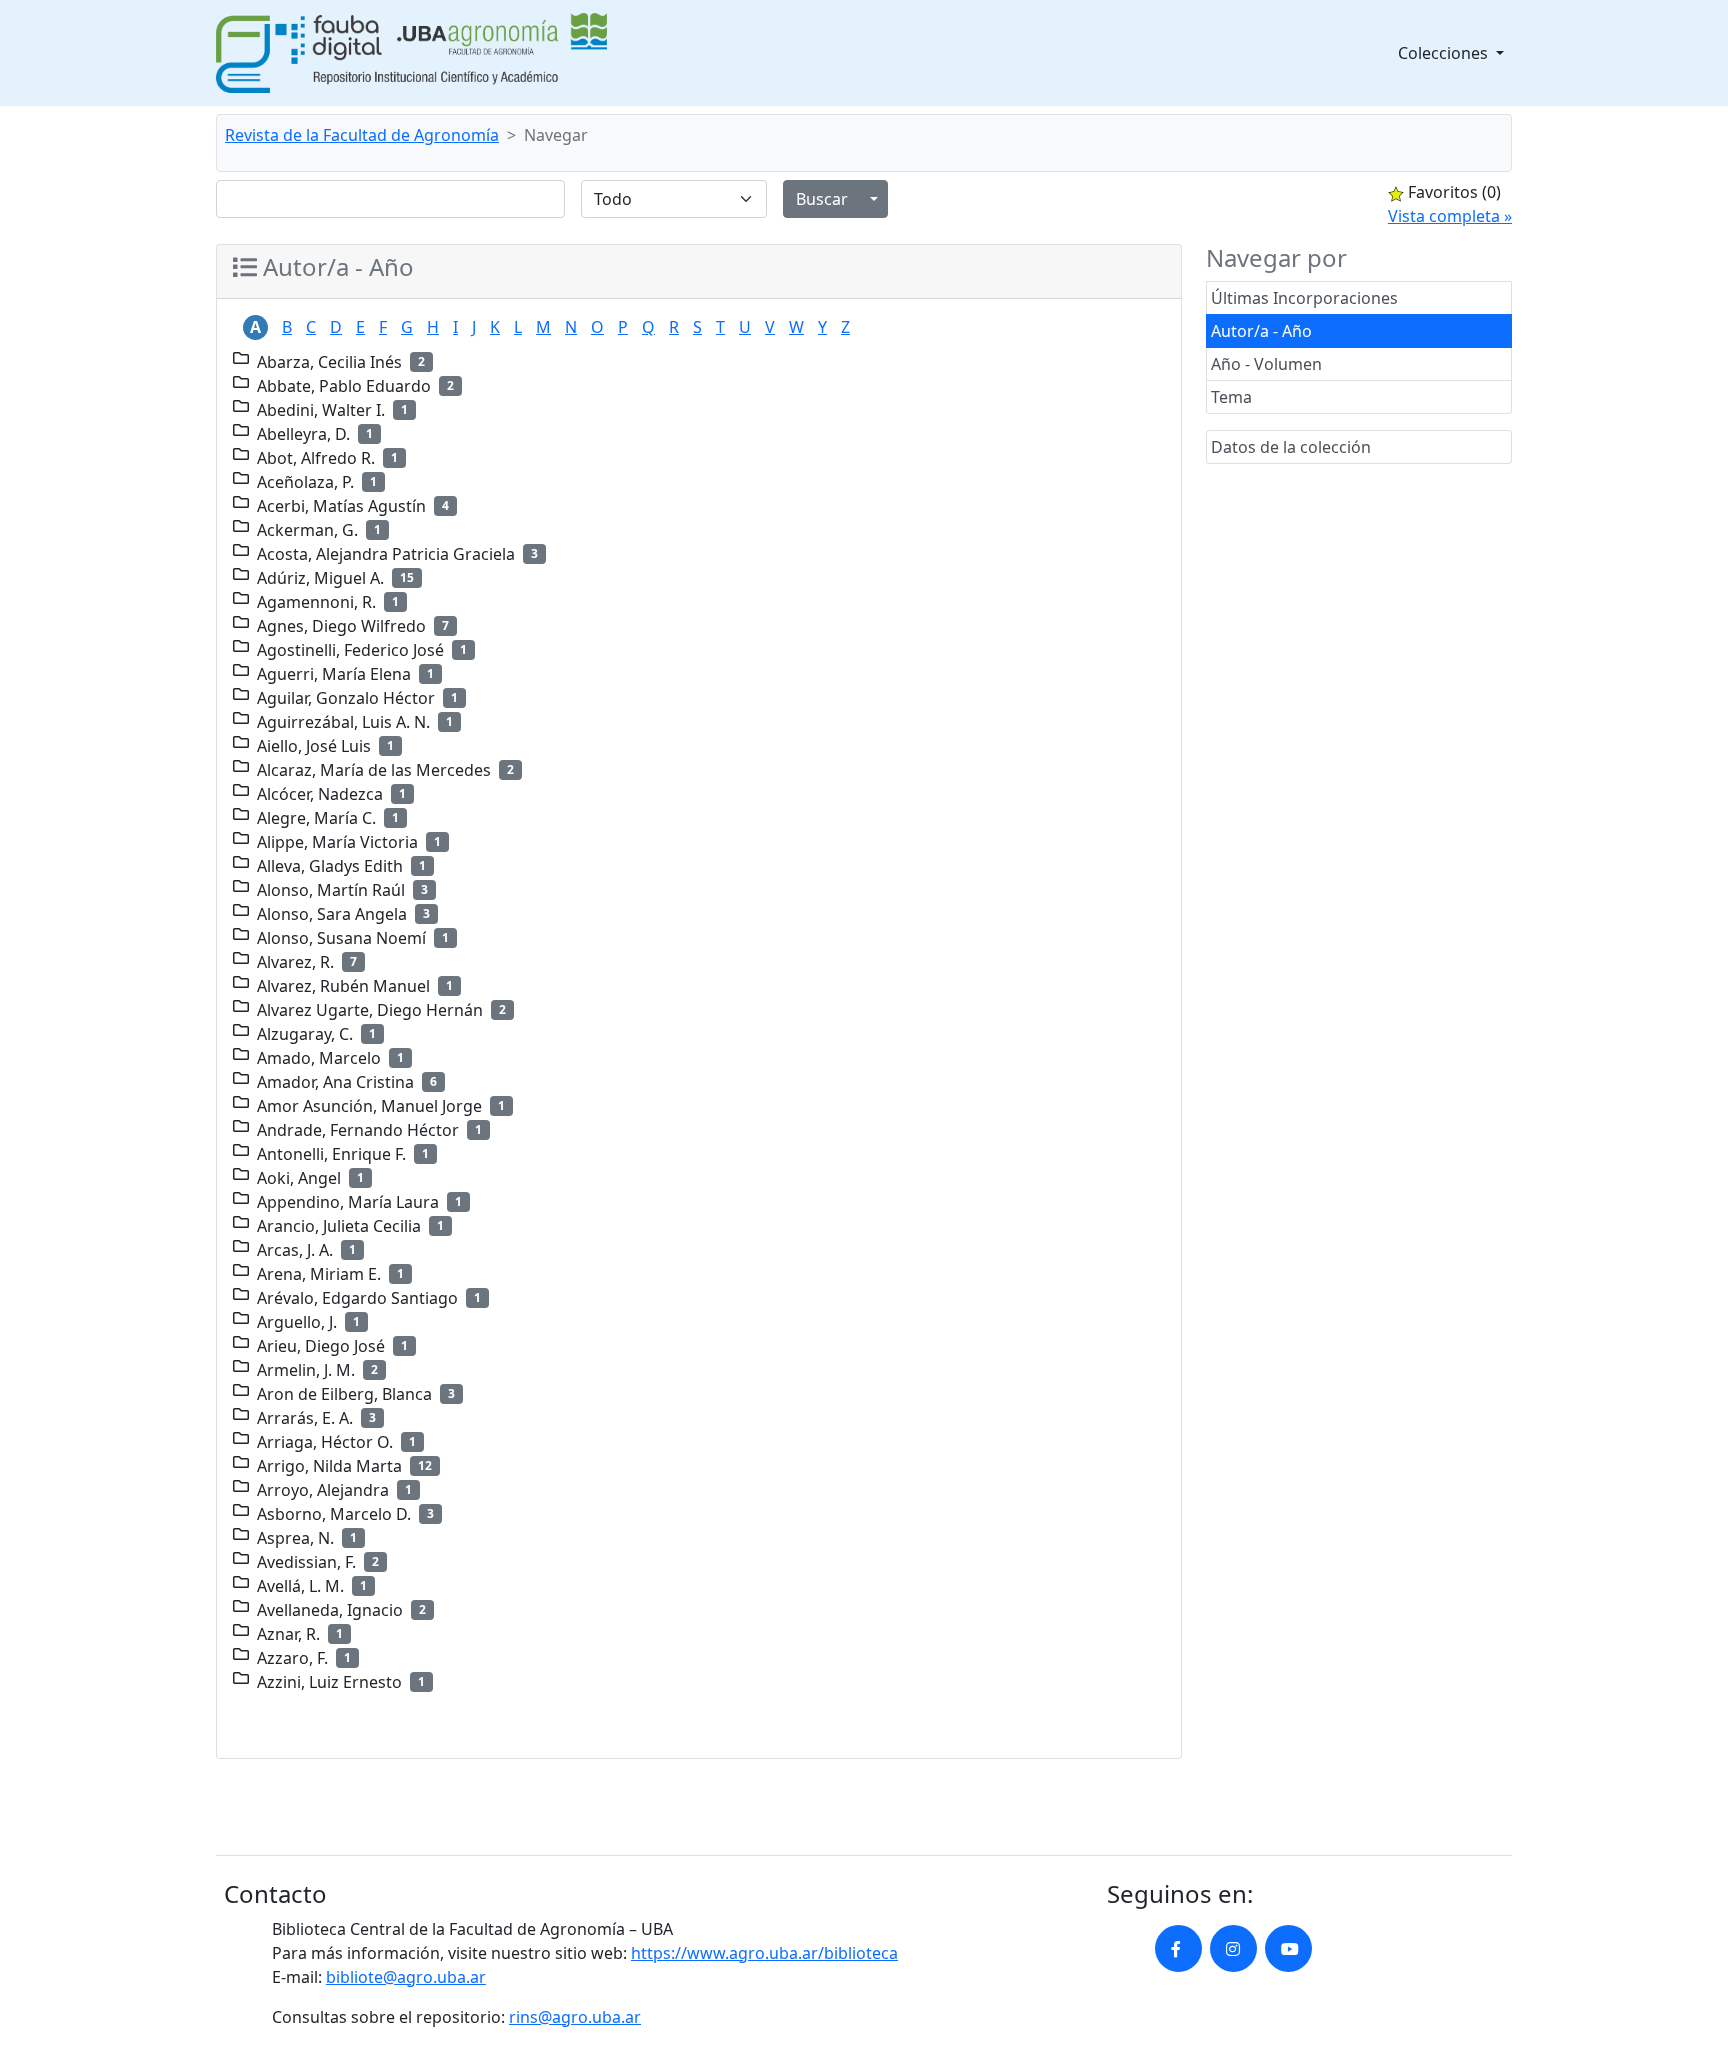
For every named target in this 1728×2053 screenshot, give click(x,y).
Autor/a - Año (1261, 331)
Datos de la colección (1291, 447)
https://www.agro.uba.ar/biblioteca (764, 1953)
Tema (1231, 397)
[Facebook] (1178, 1948)
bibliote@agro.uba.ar (406, 1977)
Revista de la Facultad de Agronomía (362, 135)
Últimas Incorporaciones (1304, 298)
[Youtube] (1288, 1948)
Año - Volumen (1266, 364)
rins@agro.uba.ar (575, 2017)
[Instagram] (1233, 1948)
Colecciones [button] (1445, 53)
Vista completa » (1450, 216)
